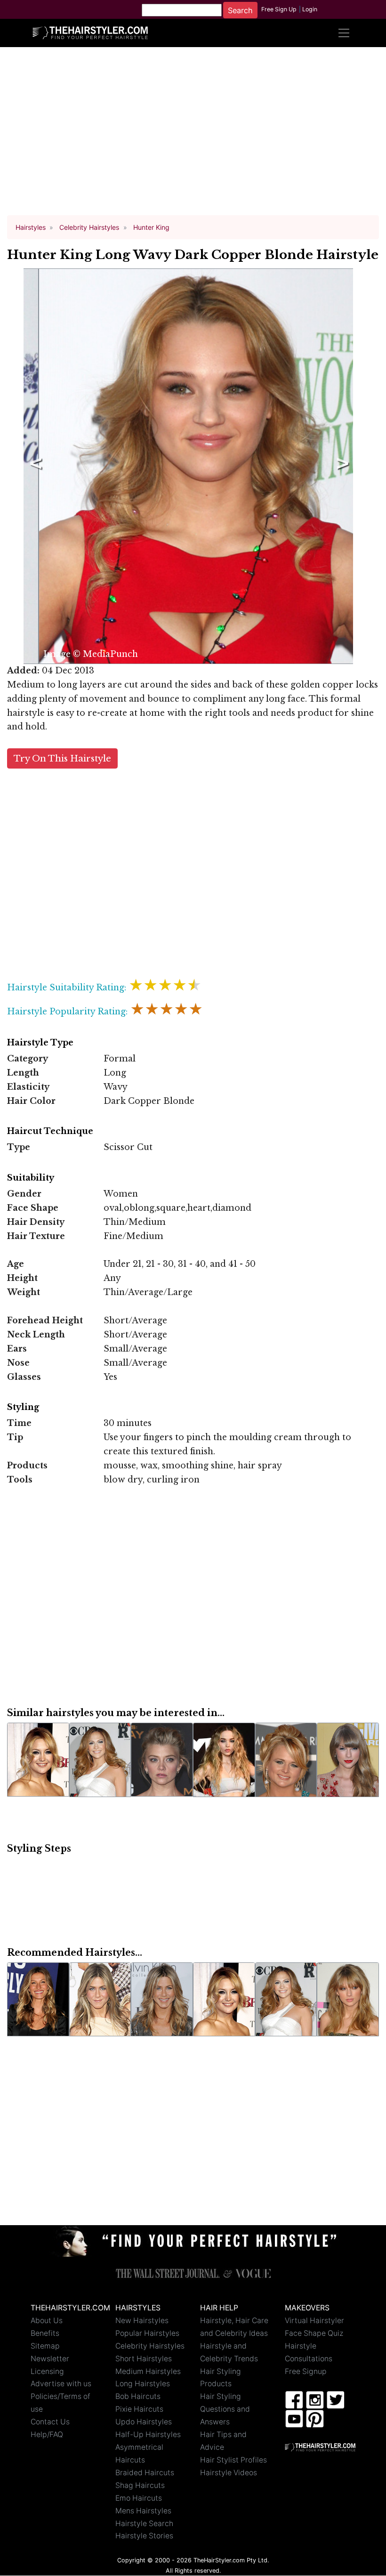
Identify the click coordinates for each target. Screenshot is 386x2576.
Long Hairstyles (143, 2384)
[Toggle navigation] (344, 33)
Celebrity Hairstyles (150, 2346)
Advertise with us (61, 2384)
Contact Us (50, 2422)
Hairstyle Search (144, 2523)
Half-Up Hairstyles (148, 2434)
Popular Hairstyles (147, 2333)
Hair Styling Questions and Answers (225, 2409)
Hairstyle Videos (229, 2473)
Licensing (47, 2371)
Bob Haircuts (138, 2396)
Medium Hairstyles (148, 2371)
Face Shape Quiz (314, 2333)
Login (310, 9)
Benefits (45, 2333)
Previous (34, 466)
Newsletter (50, 2359)
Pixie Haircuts (139, 2409)
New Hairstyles (142, 2321)
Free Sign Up (279, 9)
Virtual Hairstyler (314, 2321)
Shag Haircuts (140, 2485)
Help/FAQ (47, 2434)
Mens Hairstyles (143, 2511)
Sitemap (45, 2346)
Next (341, 466)
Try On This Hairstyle (62, 758)
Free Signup (306, 2371)
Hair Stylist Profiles (233, 2460)
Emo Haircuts (139, 2498)
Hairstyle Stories (144, 2536)
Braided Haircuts (145, 2473)
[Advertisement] (193, 136)
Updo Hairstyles (144, 2422)
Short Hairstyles (144, 2359)
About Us (47, 2321)
